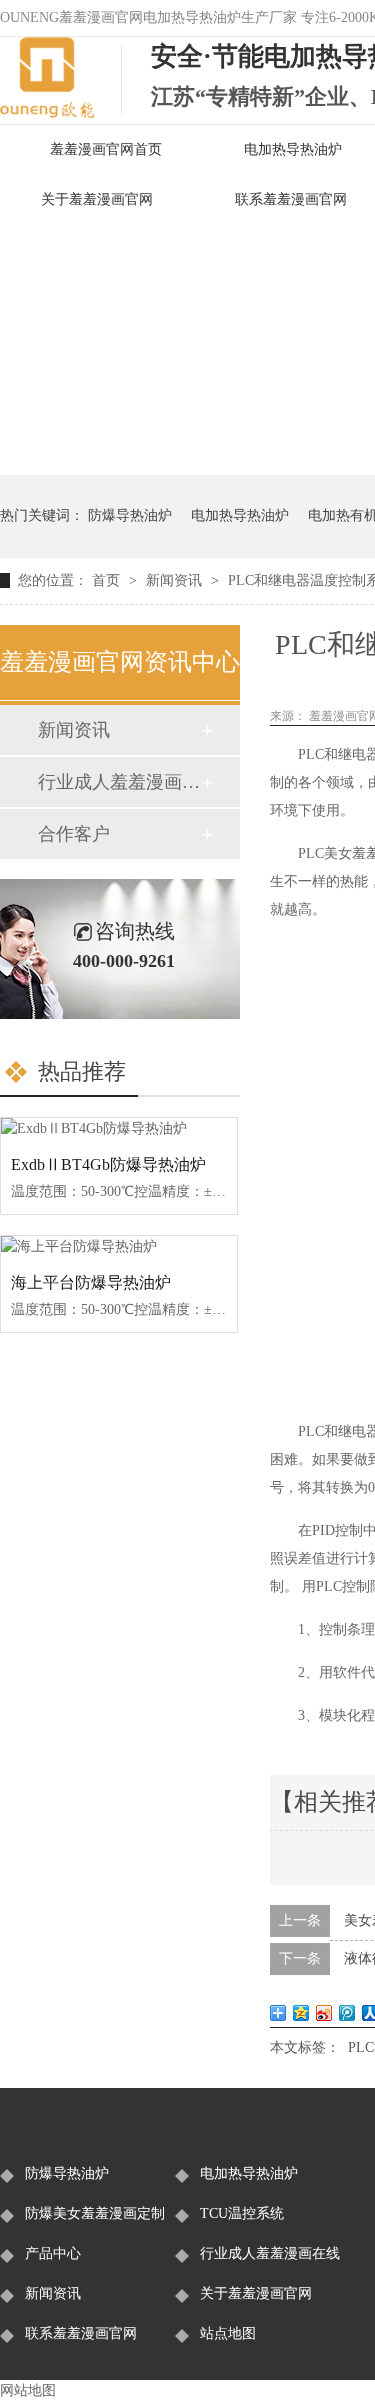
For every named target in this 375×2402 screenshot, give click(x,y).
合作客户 (74, 834)
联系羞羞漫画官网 (81, 2333)
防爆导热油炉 (130, 515)
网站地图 (28, 2390)
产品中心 (53, 2253)
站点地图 (228, 2333)
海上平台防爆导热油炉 (91, 1282)
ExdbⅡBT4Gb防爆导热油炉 (108, 1164)
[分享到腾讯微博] (347, 2013)
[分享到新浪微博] (324, 2013)
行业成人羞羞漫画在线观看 (119, 782)
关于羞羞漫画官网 (97, 199)
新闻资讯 (176, 580)
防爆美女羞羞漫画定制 (95, 2213)
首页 (108, 580)
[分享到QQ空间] (301, 2013)
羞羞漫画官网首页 (106, 149)
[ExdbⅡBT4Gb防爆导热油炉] (119, 1129)
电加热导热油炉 (240, 515)
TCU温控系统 (242, 2213)
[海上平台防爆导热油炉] (119, 1247)
